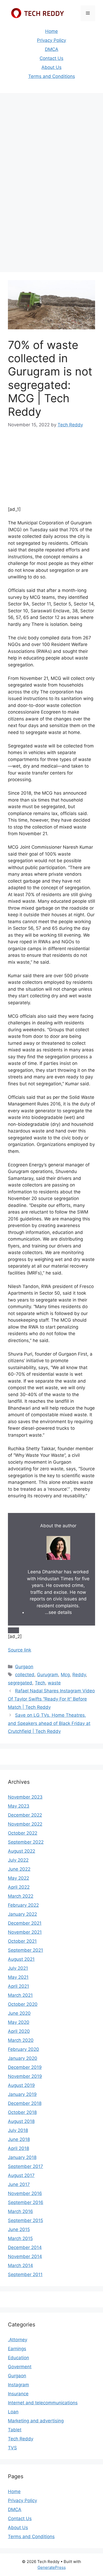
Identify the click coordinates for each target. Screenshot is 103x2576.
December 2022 (25, 1815)
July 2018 (18, 2130)
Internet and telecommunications (43, 2403)
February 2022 (23, 1905)
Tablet (15, 2430)
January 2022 (22, 1914)
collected (25, 1675)
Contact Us (51, 58)
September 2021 (25, 1950)
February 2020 (24, 2049)
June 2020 (19, 2013)
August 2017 (21, 2175)
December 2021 (25, 1923)
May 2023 (19, 1806)
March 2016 (20, 2211)
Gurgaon (24, 1667)
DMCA (52, 49)
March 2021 (20, 1995)
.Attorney (18, 2340)
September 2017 (25, 2166)
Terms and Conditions (52, 76)
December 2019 (25, 2067)
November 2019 (25, 2076)
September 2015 (25, 2220)
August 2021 (21, 1959)
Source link (20, 1650)
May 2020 (19, 2022)
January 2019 (22, 2094)
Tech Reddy (21, 2439)
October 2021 (22, 1941)
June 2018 (19, 2139)
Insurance (18, 2394)
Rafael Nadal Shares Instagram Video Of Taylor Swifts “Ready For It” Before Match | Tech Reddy (51, 1699)
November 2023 (25, 1797)
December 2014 (25, 2247)
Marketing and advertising (36, 2421)
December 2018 (25, 2103)
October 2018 (22, 2112)
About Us (51, 67)
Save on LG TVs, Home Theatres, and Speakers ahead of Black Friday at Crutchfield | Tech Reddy (49, 1723)
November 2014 (25, 2256)
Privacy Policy (51, 40)
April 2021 (18, 1986)
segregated (20, 1683)
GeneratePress (52, 2567)
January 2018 (22, 2157)
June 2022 (19, 1869)
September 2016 (26, 2202)
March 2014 (20, 2265)
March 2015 (20, 2238)
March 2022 (21, 1896)
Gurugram (48, 1675)
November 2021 (25, 1932)
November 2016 (25, 2193)
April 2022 (19, 1887)
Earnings (17, 2349)
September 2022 (26, 1842)
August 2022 (22, 1851)
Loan (13, 2412)
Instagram (18, 2385)
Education (18, 2358)
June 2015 (19, 2229)
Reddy (79, 1675)
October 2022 (23, 1833)
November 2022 (25, 1824)
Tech (40, 1683)
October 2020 (23, 2004)
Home (51, 31)
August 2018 (21, 2121)
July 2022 (18, 1860)
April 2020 (19, 2031)
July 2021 (18, 1968)
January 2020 (23, 2058)
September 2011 (25, 2274)
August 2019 (21, 2085)
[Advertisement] (51, 150)
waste (54, 1683)
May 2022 (18, 1878)
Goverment (20, 2367)
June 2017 (19, 2184)
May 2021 (18, 1977)
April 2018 (18, 2148)
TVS (12, 2448)
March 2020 (21, 2040)
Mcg (65, 1675)
